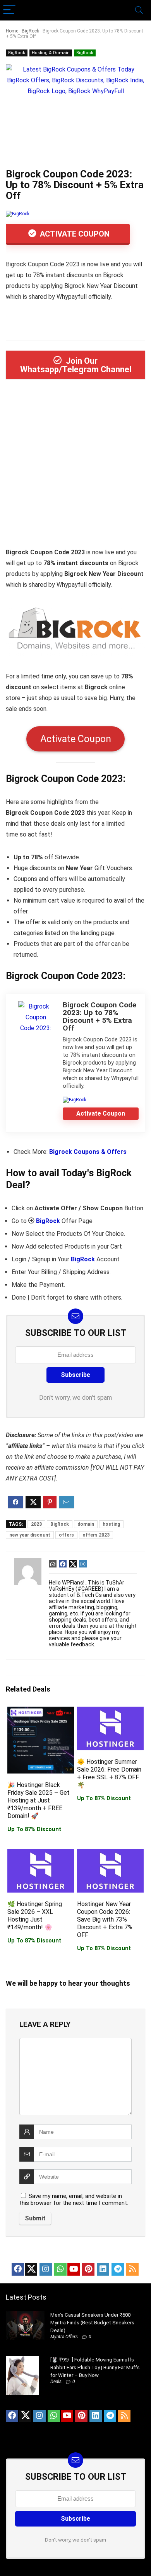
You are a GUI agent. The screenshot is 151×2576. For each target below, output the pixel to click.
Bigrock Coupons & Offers (88, 1152)
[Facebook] (18, 2269)
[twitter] (31, 2269)
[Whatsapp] (60, 2269)
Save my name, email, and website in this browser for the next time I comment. (74, 2199)
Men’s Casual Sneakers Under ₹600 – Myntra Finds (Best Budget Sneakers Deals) (93, 2323)
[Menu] (9, 10)
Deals (56, 2382)
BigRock (30, 31)
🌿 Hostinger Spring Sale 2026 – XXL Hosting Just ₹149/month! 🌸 (35, 1916)
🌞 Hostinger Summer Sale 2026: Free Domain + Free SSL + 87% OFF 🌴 (109, 1773)
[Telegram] (118, 2269)
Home (12, 31)
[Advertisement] (75, 466)
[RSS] (132, 2269)
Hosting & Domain (51, 53)
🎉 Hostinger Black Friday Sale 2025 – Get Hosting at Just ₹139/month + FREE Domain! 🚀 (39, 1800)
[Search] (139, 10)
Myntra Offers (64, 2337)
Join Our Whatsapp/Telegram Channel (76, 365)
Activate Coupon (74, 234)
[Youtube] (74, 2269)
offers (66, 1535)
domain (86, 1524)
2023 (36, 1524)
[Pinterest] (88, 2269)
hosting (111, 1524)
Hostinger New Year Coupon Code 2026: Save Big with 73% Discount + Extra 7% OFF (105, 1919)
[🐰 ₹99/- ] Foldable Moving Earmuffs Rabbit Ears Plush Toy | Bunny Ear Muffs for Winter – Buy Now (95, 2367)
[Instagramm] (46, 2269)
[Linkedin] (103, 2269)
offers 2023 (96, 1535)
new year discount (30, 1535)
